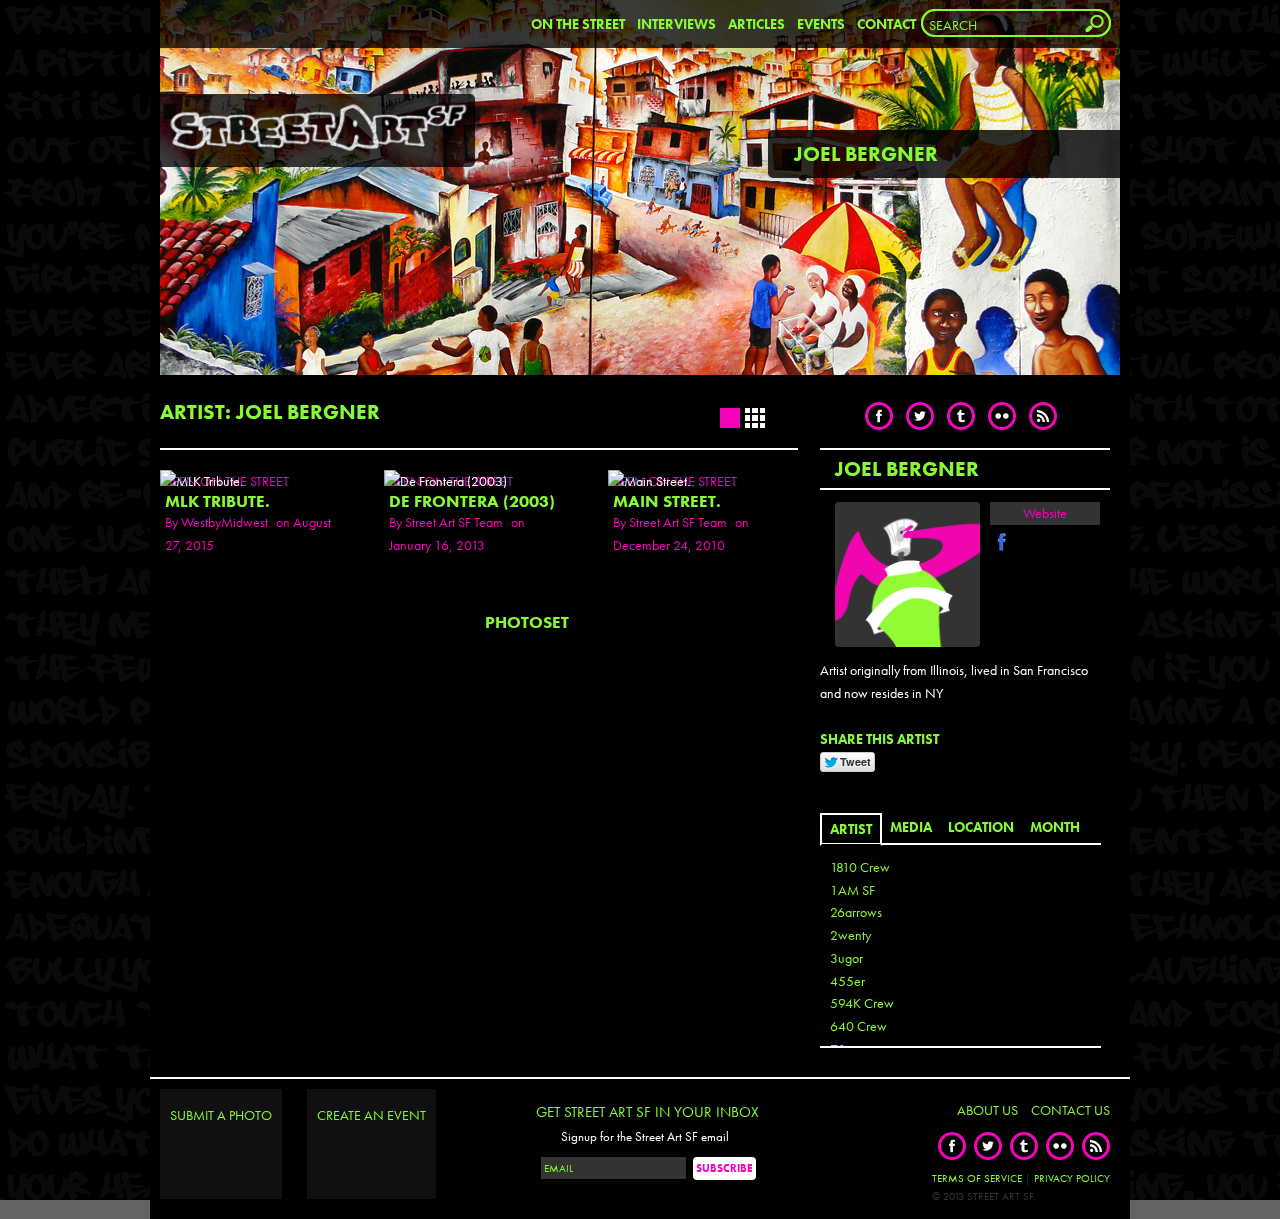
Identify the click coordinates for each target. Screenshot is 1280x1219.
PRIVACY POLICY (1072, 1178)
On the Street (578, 24)
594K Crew (862, 1003)
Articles (756, 24)
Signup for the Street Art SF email (645, 1137)
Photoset (527, 622)
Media (911, 827)
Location (981, 827)
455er (847, 981)
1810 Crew (860, 867)
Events (821, 24)
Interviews (676, 24)
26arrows (856, 912)
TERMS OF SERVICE (977, 1178)
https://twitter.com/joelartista (1026, 542)
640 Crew (858, 1026)
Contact (886, 24)
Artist (851, 829)
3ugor (846, 958)
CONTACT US (1070, 1110)
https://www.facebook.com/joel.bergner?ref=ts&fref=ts (1002, 542)
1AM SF (852, 890)
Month (1055, 827)
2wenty (850, 935)
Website (1045, 513)
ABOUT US (987, 1110)
